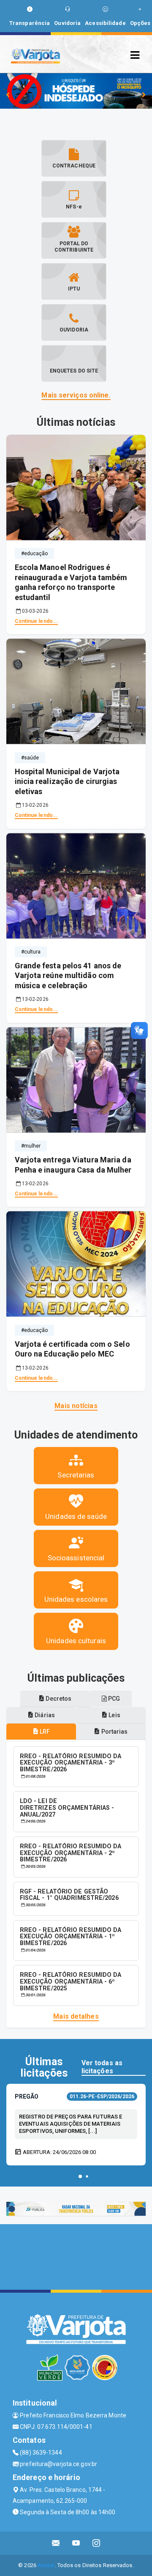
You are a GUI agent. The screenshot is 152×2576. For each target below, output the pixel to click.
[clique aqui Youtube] (76, 2543)
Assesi (46, 2565)
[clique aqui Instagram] (96, 2543)
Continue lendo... (37, 621)
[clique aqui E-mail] (56, 2543)
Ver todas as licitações (102, 2067)
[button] (80, 2176)
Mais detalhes (76, 2016)
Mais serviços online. (76, 395)
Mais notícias (76, 1406)
